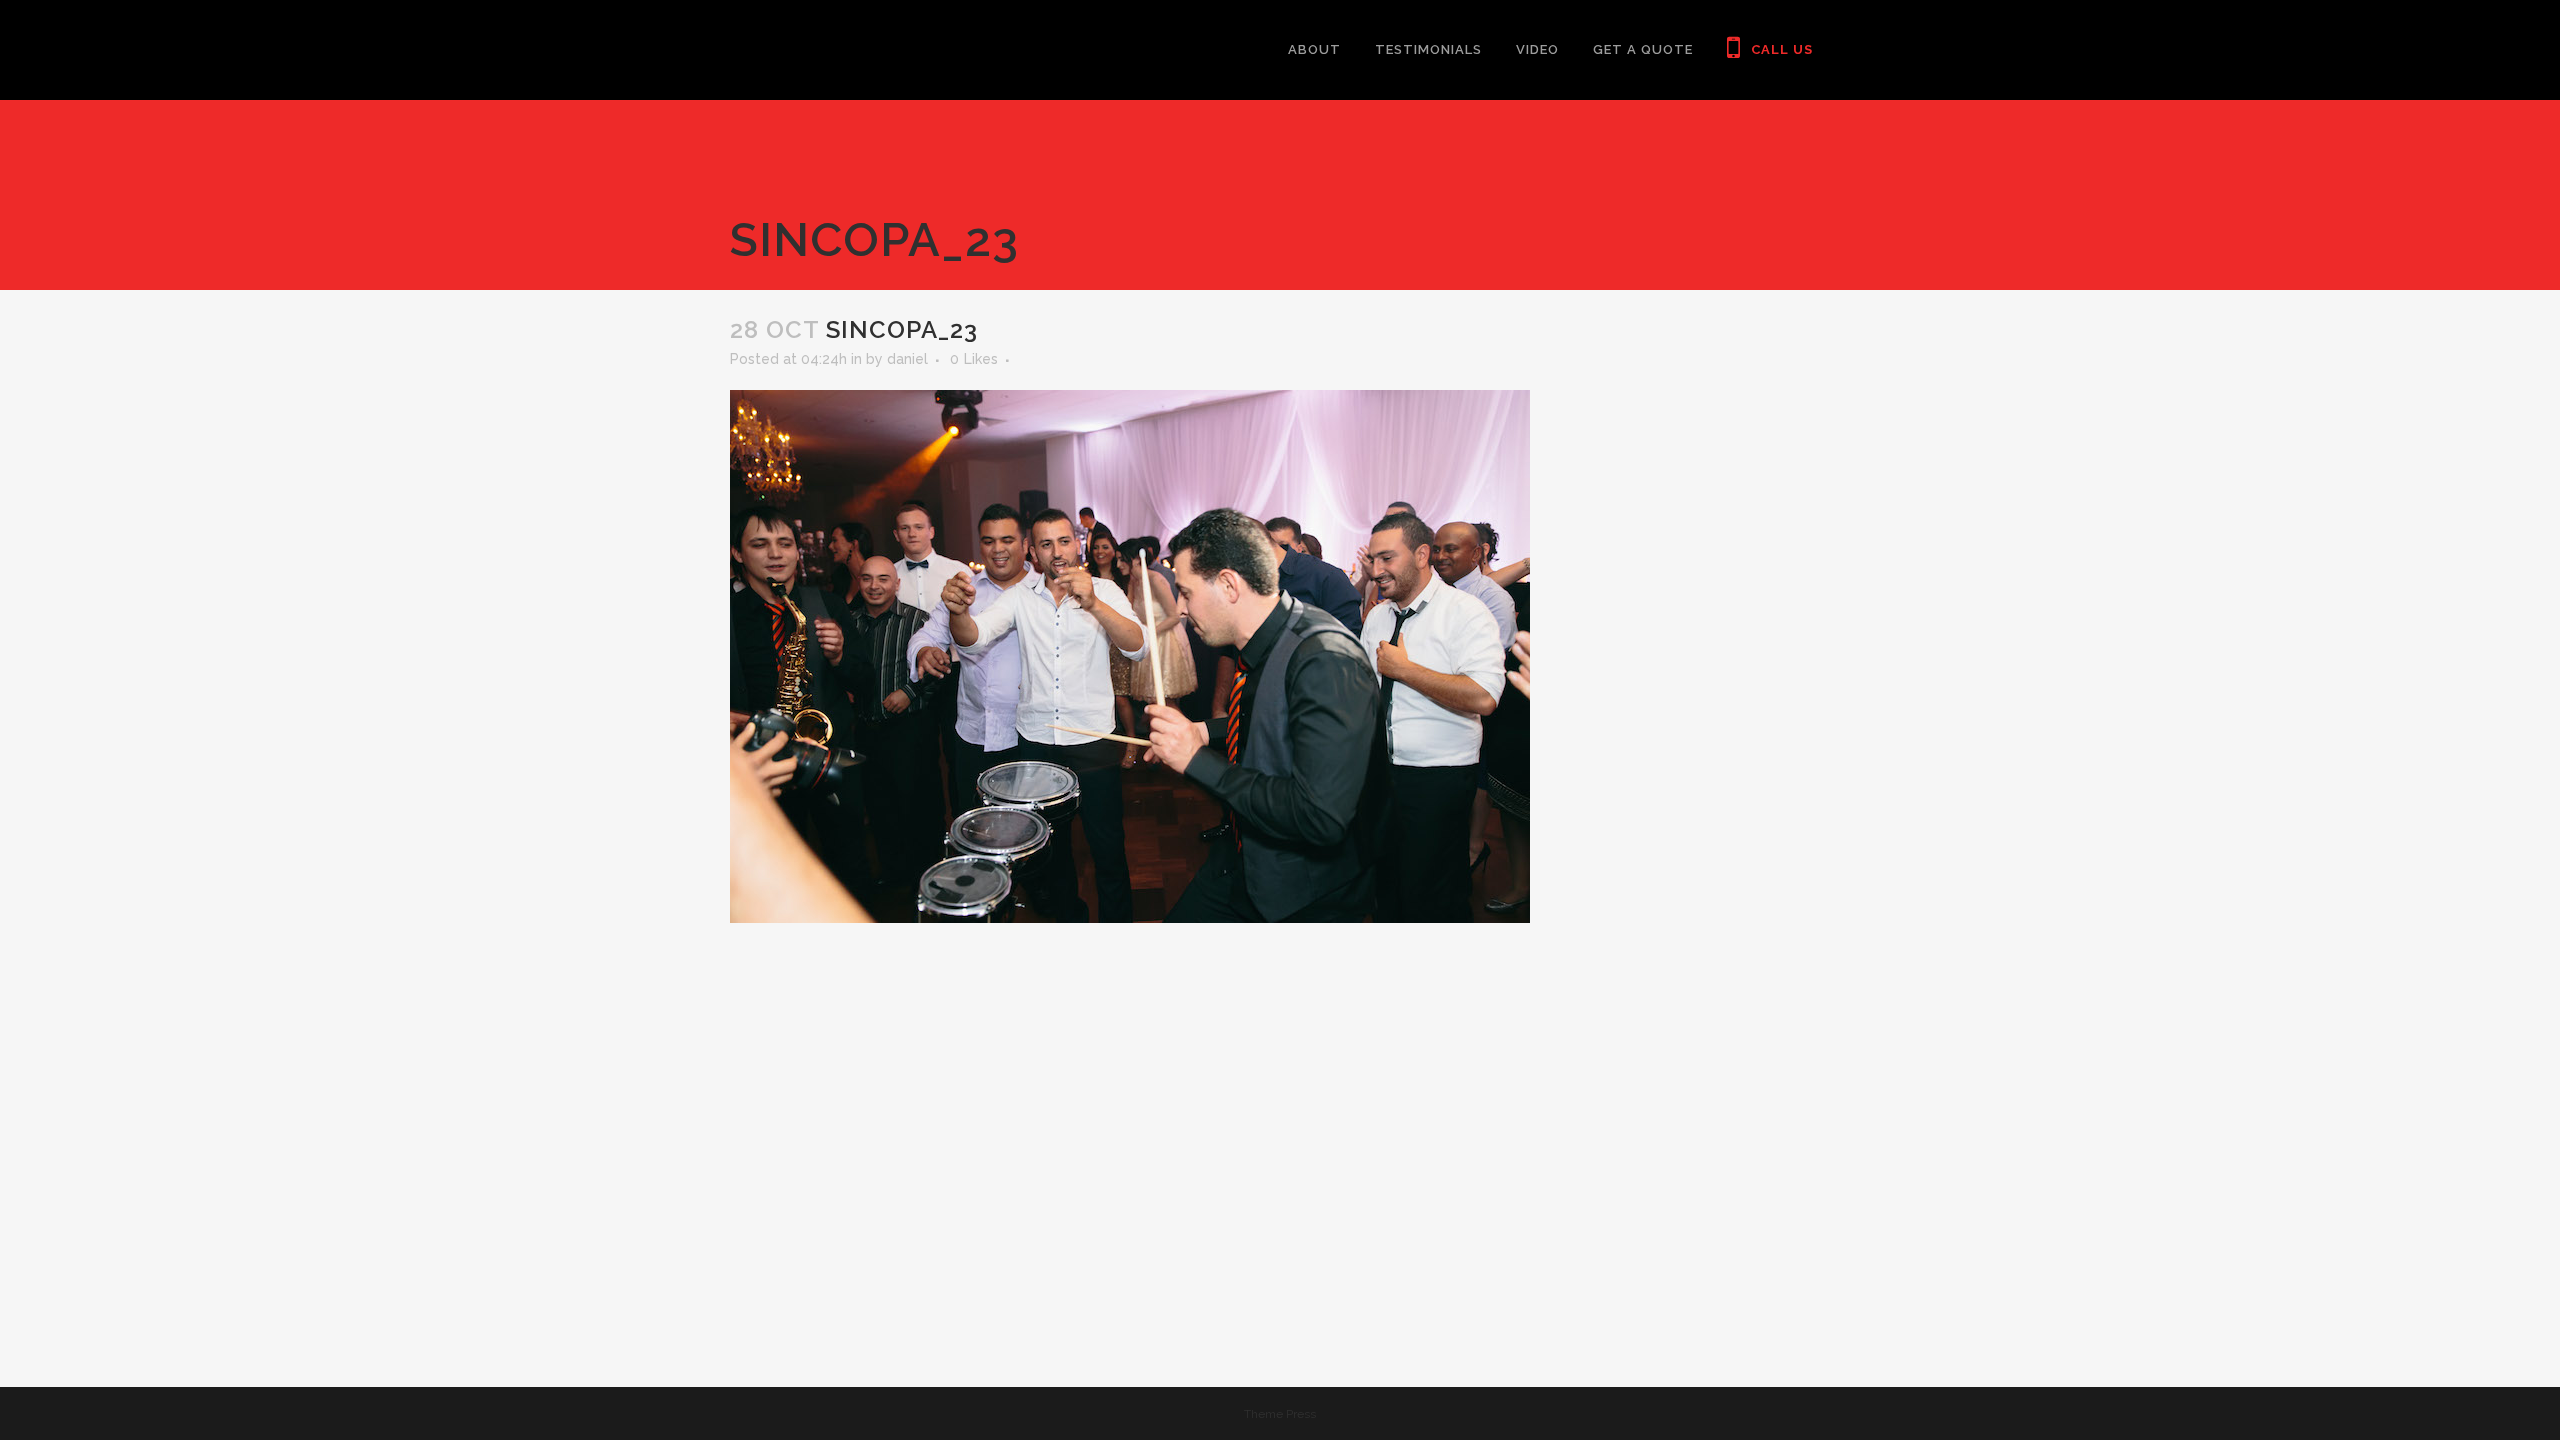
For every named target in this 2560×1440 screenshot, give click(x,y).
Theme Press (1280, 1414)
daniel (907, 359)
